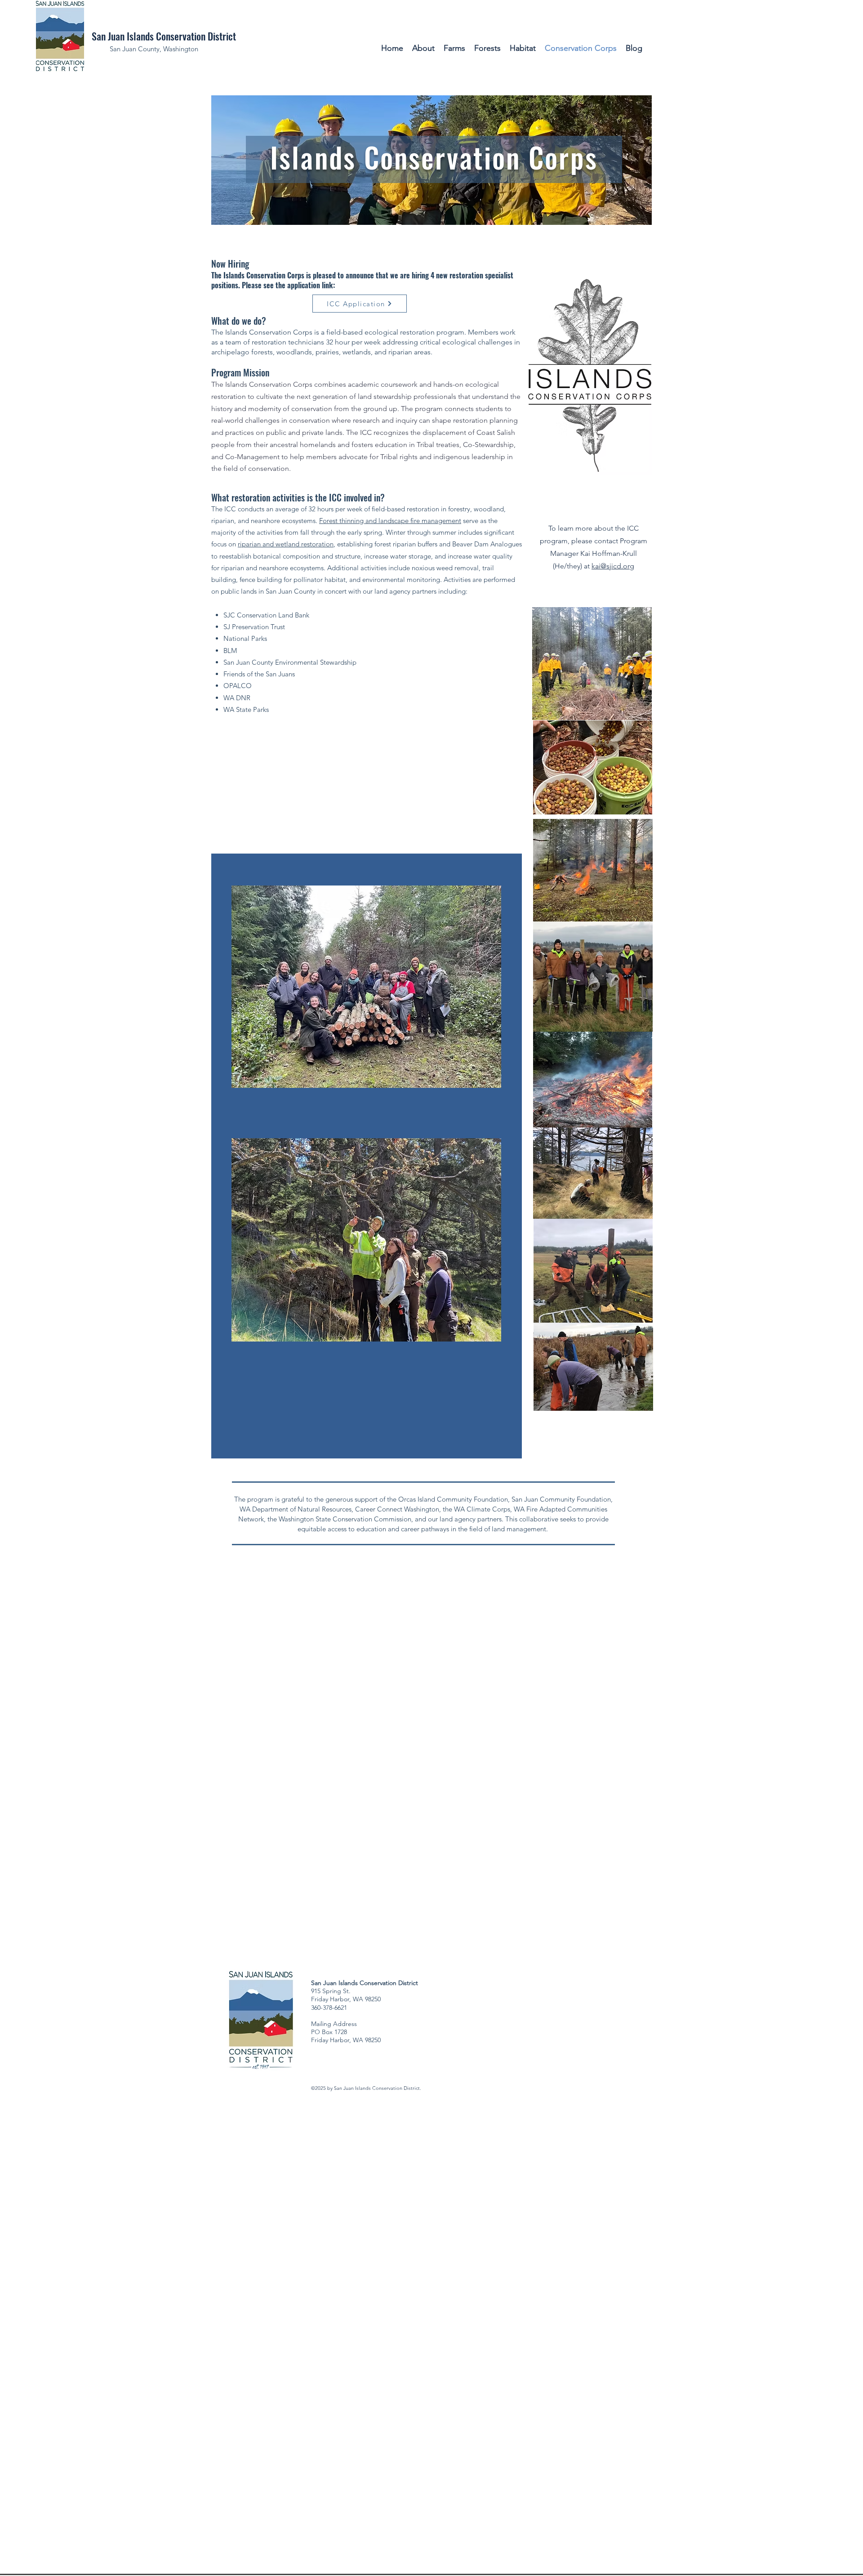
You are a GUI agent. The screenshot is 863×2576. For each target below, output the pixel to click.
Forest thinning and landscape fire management (390, 521)
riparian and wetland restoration (286, 544)
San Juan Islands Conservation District (164, 36)
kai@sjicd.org (613, 566)
